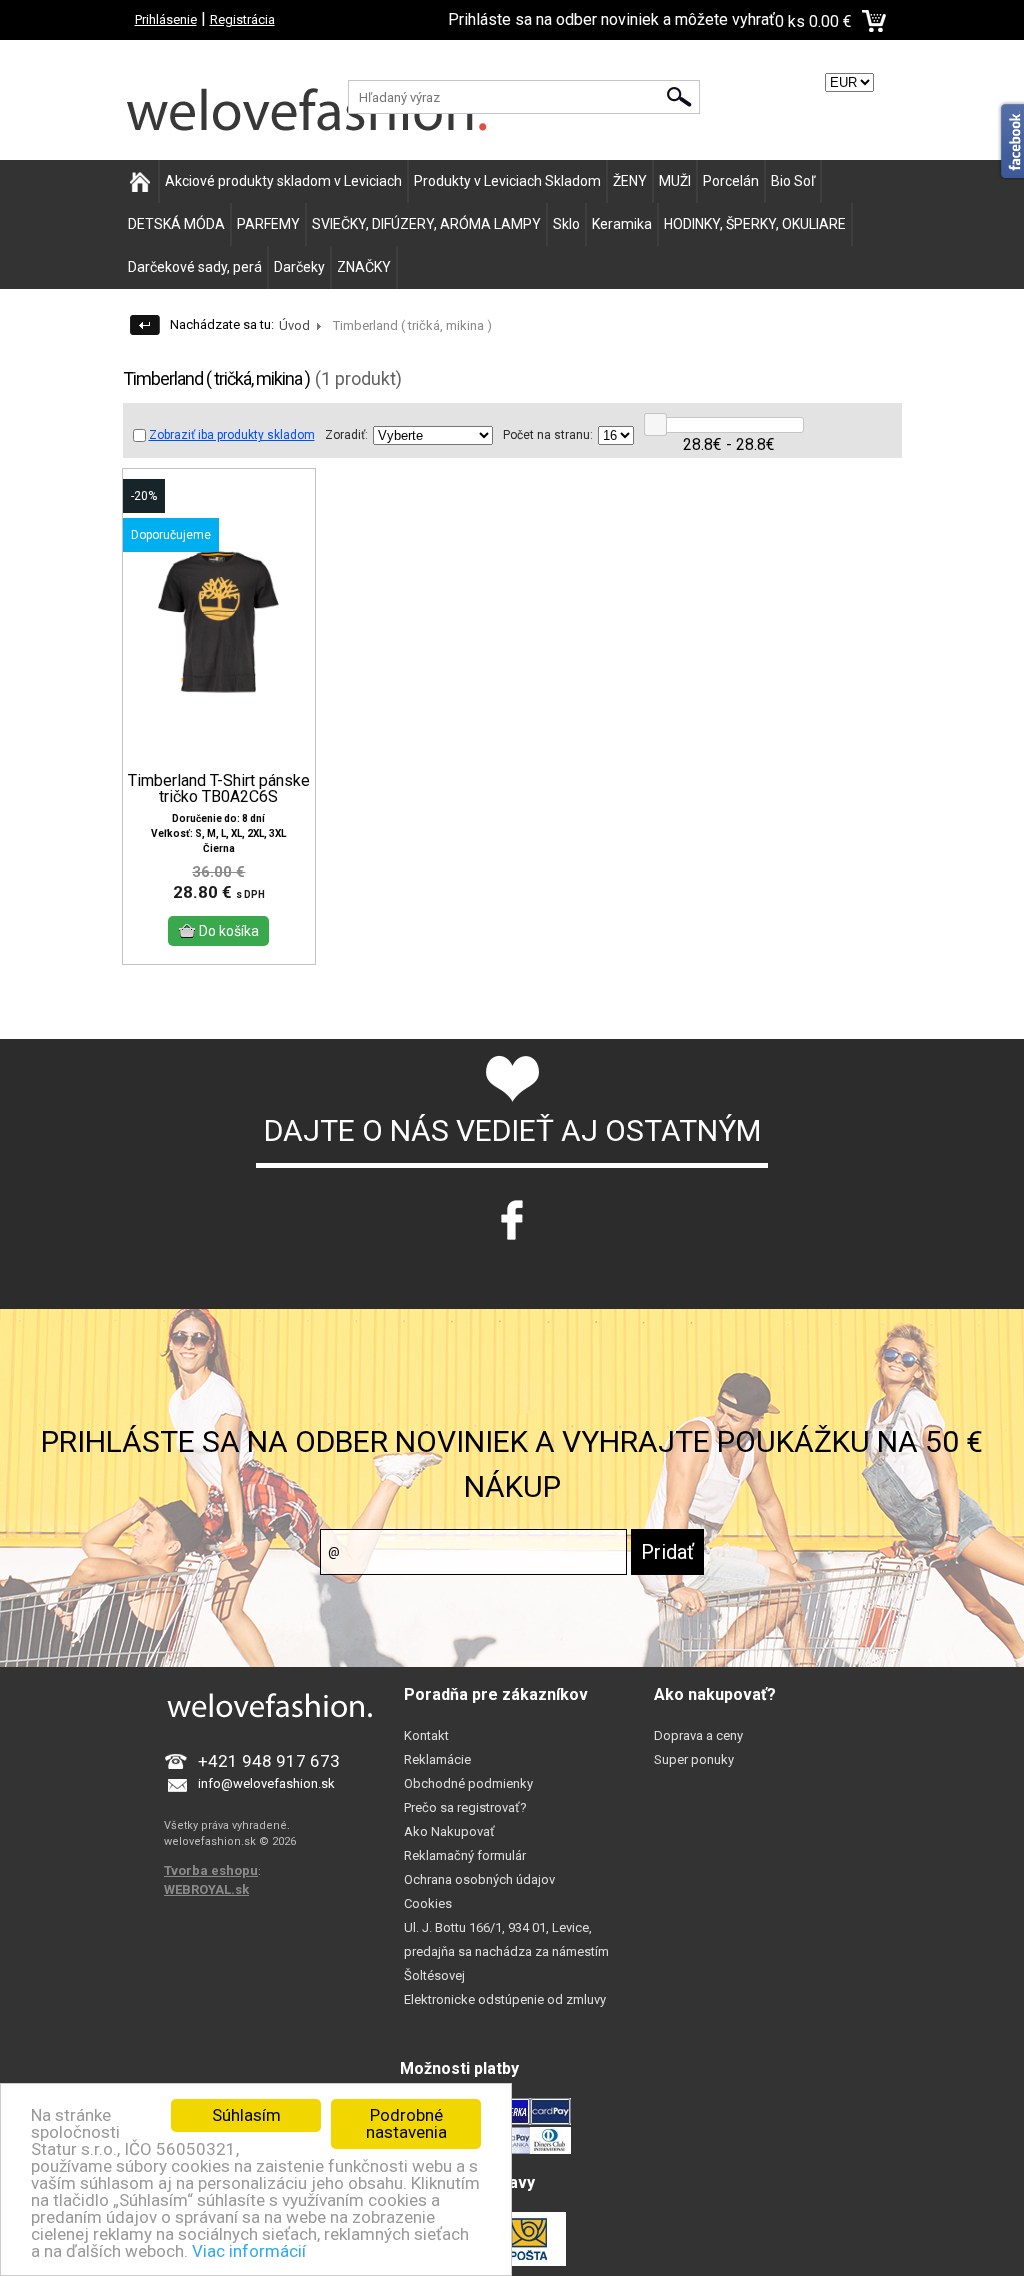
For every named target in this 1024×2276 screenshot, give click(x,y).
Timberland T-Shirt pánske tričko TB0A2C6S (219, 789)
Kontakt (426, 1735)
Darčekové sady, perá (195, 267)
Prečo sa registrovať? (465, 1807)
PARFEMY (268, 224)
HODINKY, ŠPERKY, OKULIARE (755, 224)
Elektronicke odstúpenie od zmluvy (505, 1999)
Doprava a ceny (698, 1735)
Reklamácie (437, 1759)
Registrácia (242, 19)
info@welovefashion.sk (266, 1783)
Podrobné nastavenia (406, 2123)
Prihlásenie (166, 19)
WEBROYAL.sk (206, 1889)
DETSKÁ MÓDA (176, 224)
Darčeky (299, 267)
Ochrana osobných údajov (479, 1879)
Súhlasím (246, 2115)
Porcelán (731, 181)
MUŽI (675, 181)
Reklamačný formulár (465, 1855)
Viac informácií (249, 2251)
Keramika (622, 224)
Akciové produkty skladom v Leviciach (283, 181)
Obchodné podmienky (468, 1783)
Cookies (428, 1903)
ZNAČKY (364, 267)
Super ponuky (694, 1759)
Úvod (294, 325)
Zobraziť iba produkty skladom (232, 435)
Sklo (566, 224)
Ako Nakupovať (449, 1831)
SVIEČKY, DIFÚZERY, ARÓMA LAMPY (426, 224)
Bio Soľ (793, 181)
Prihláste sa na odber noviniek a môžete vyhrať (611, 19)
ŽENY (630, 181)
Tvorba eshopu (211, 1870)
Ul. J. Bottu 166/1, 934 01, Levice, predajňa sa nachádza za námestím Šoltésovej (506, 1951)
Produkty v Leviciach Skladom (507, 181)
